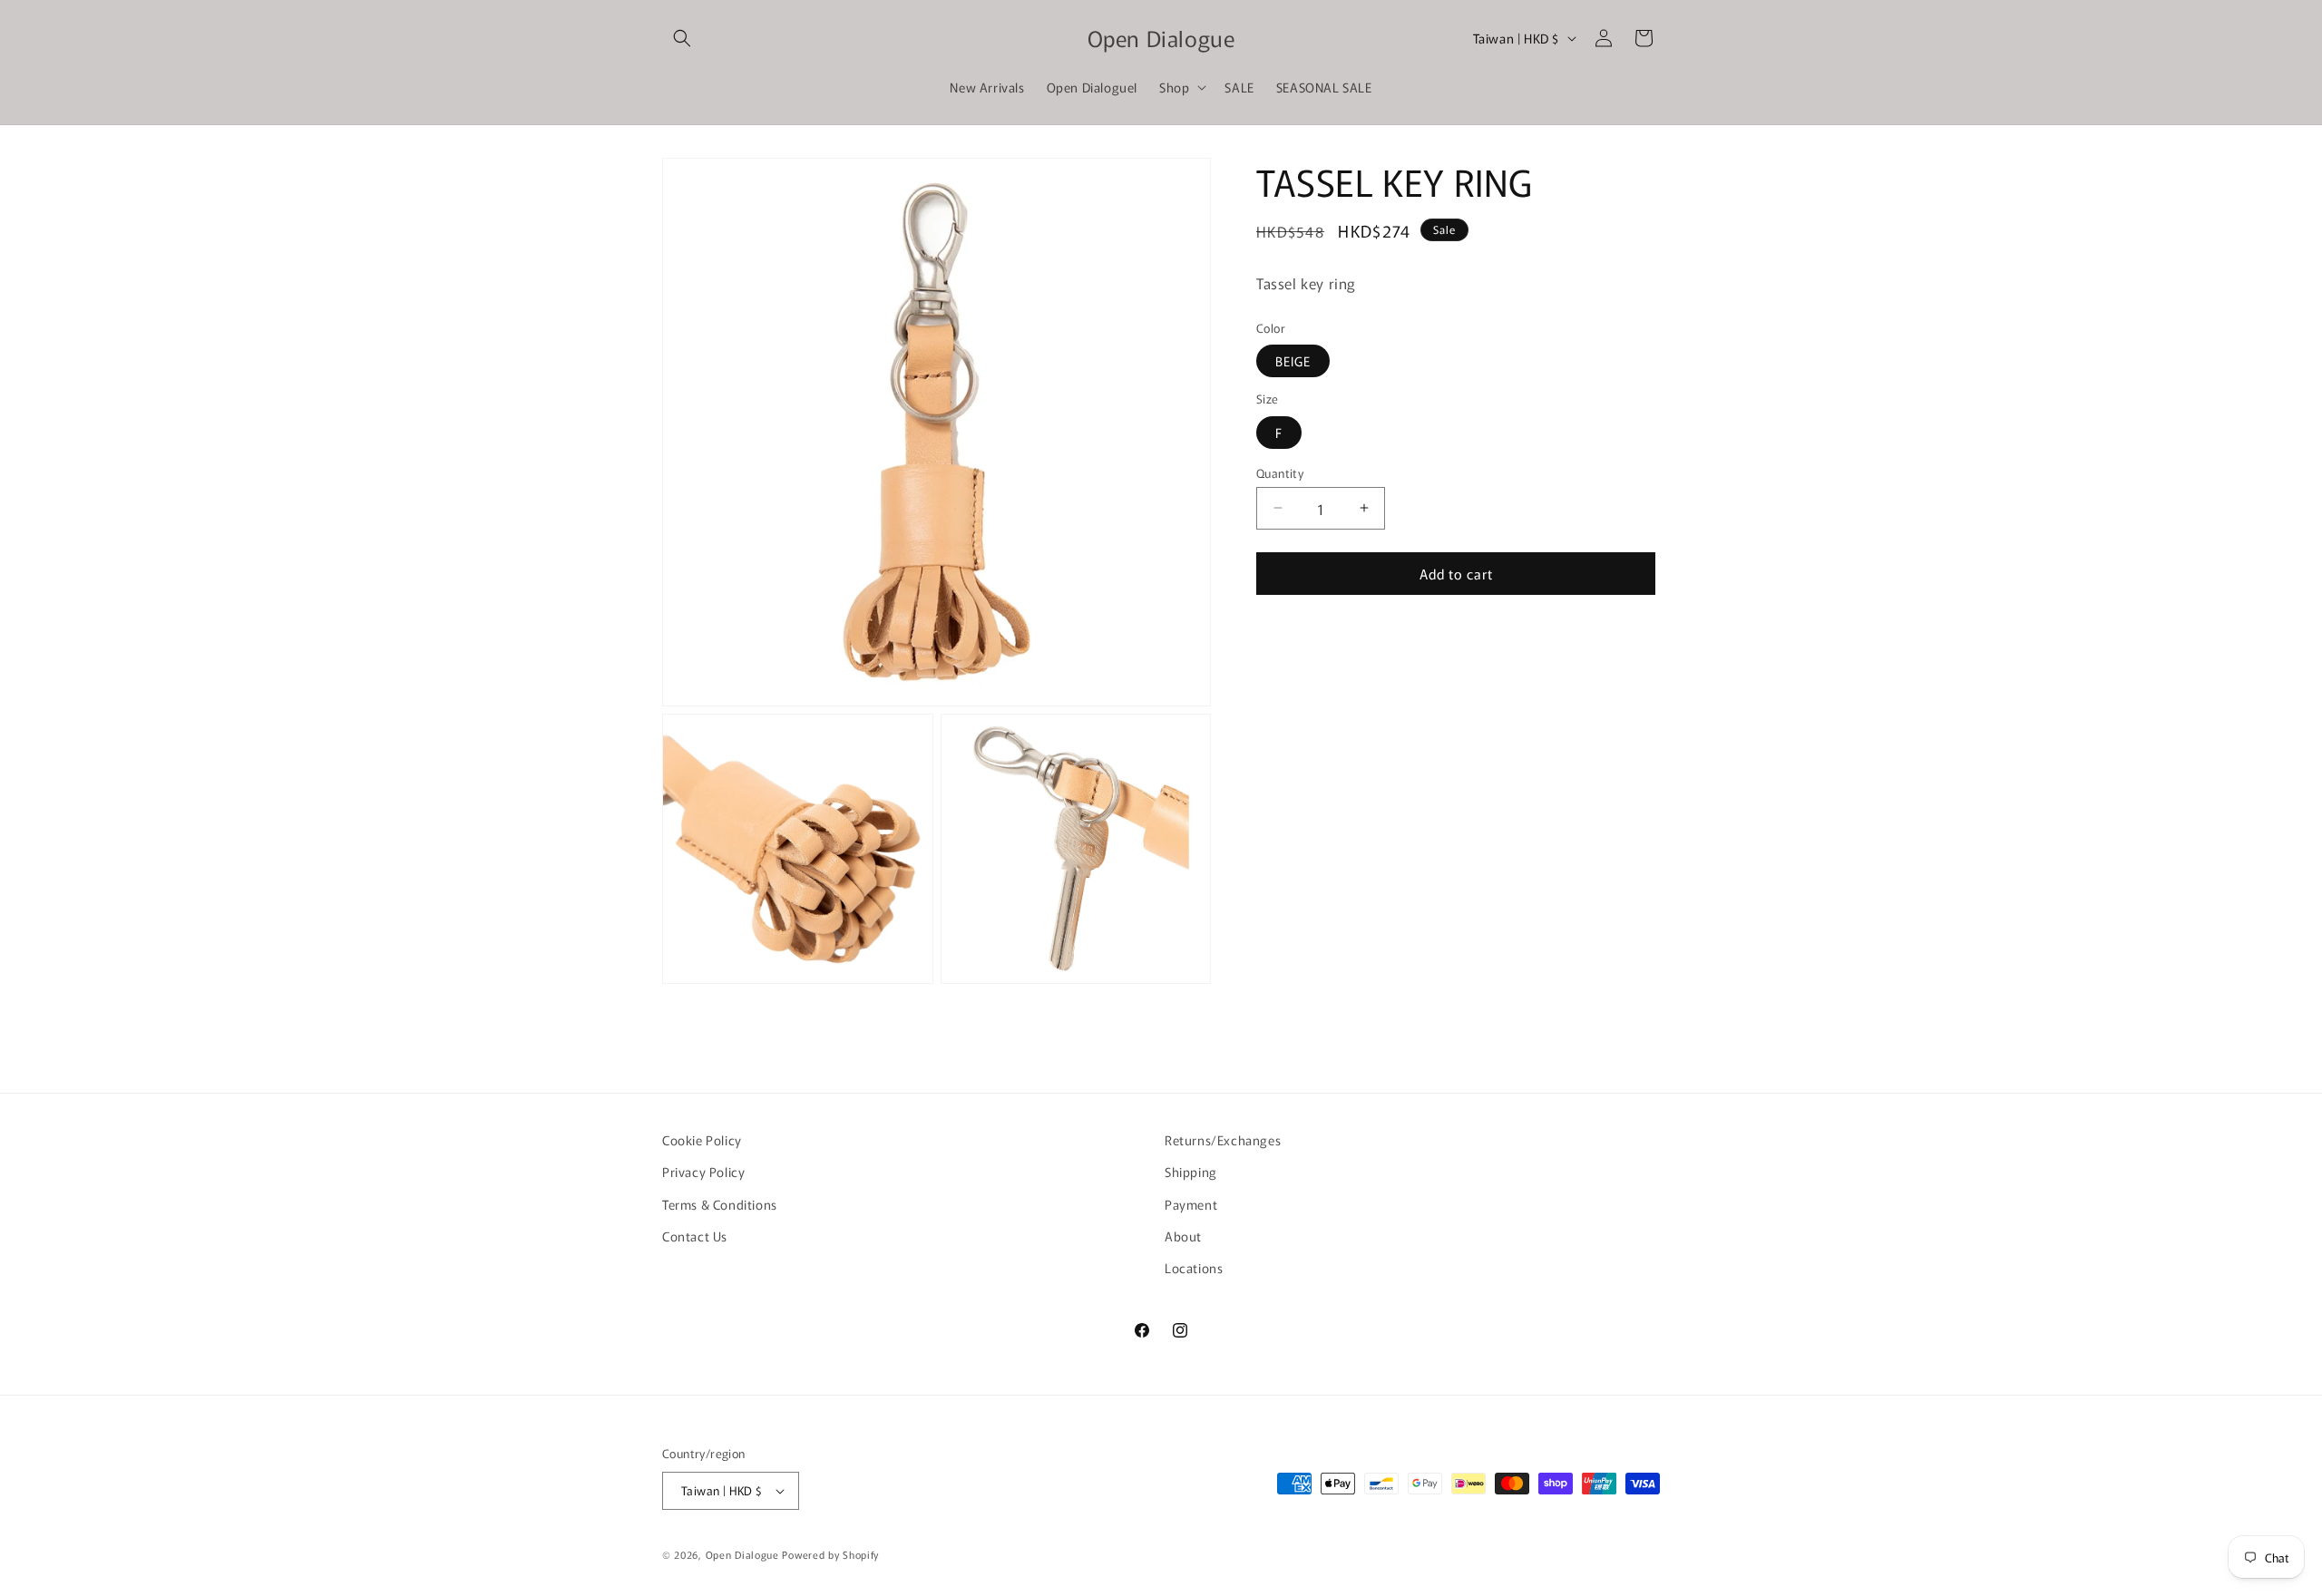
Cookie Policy (702, 1140)
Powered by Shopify (830, 1554)
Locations (1194, 1268)
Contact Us (695, 1236)
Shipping (1191, 1172)
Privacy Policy (703, 1172)
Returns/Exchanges (1223, 1140)
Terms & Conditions (720, 1204)
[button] (682, 38)
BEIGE (1293, 361)
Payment (1191, 1204)
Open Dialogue (742, 1554)
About (1183, 1236)
